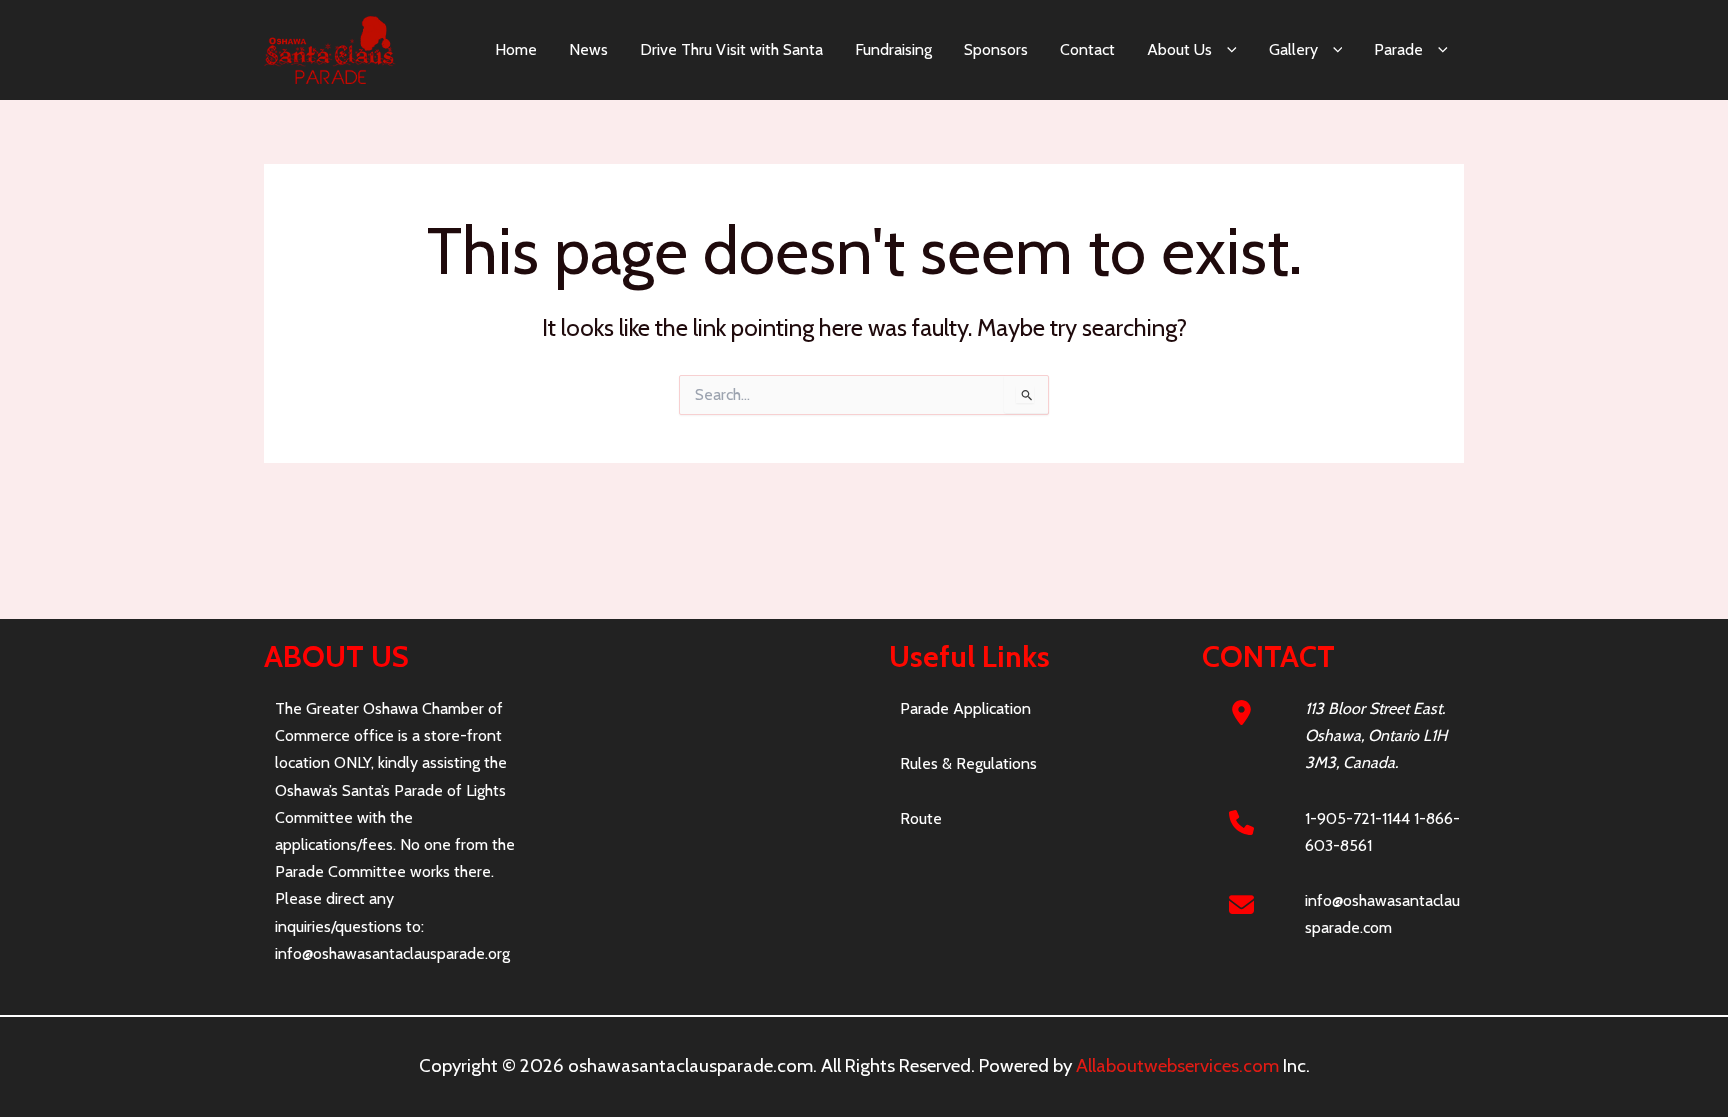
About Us (1179, 49)
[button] (1224, 50)
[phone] (1241, 822)
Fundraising (893, 49)
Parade (1398, 49)
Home (516, 49)
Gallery (1293, 49)
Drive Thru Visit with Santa (731, 49)
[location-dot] (1241, 712)
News (588, 49)
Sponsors (996, 49)
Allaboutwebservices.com (1177, 1065)
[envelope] (1241, 904)
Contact (1087, 49)
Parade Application (965, 708)
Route (921, 818)
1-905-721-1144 (1357, 818)
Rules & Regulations (968, 763)
